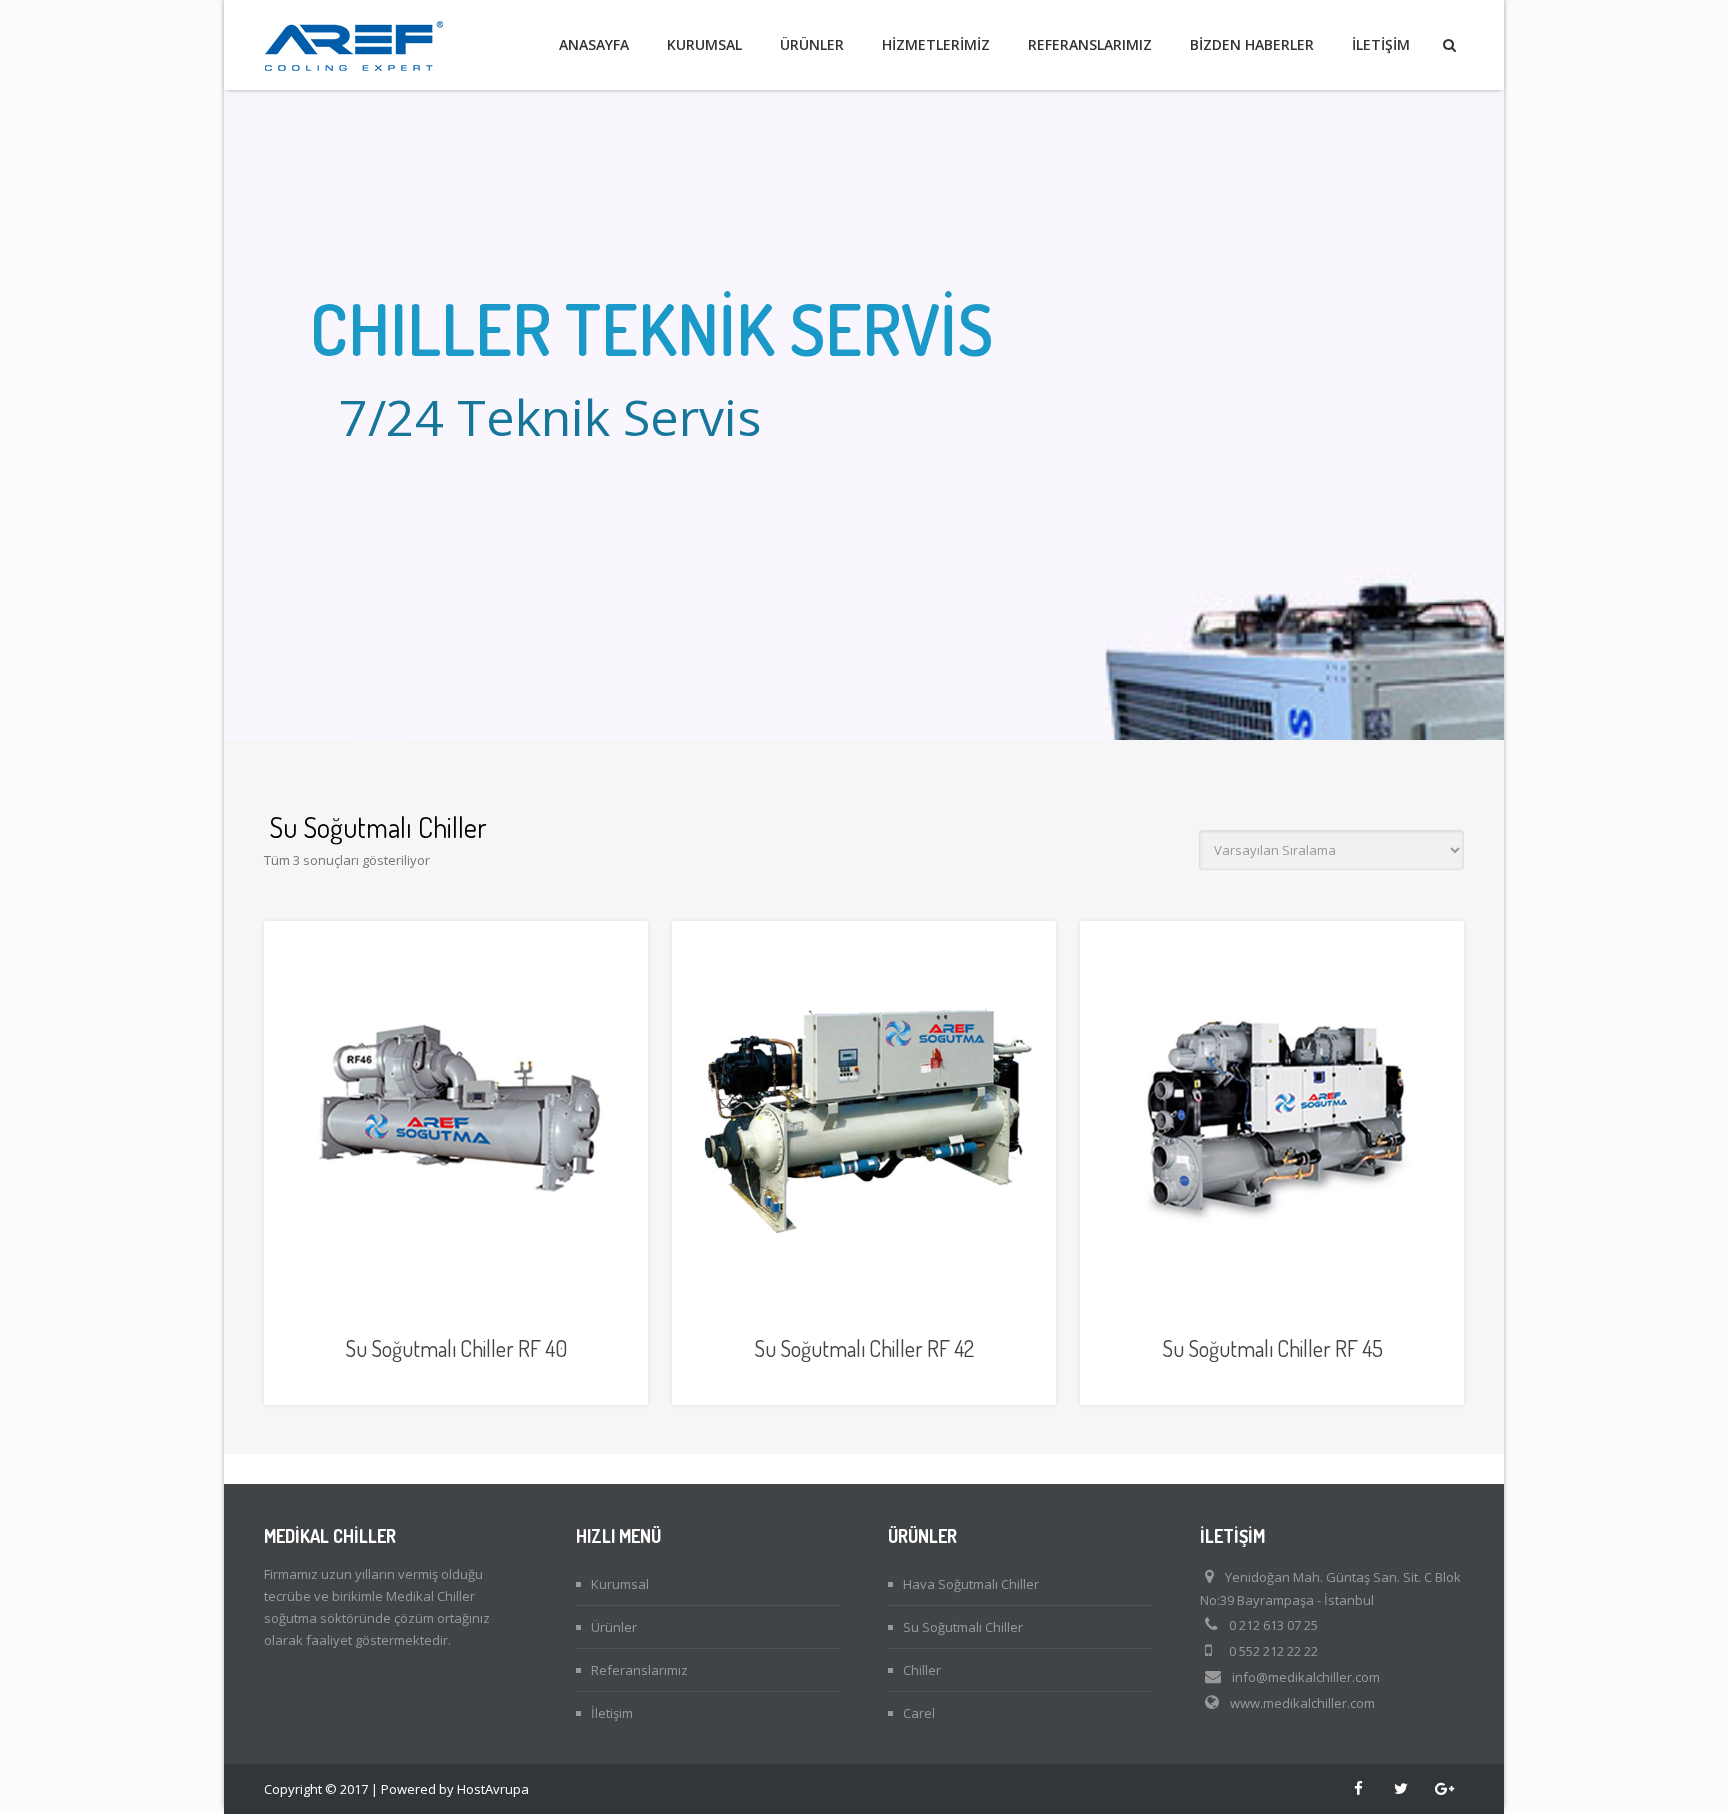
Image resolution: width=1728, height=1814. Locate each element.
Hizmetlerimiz (936, 44)
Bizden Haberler (1252, 44)
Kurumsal (704, 44)
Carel (919, 1713)
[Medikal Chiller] (354, 45)
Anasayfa (594, 44)
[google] (1444, 1789)
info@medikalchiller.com (1306, 1677)
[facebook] (1358, 1789)
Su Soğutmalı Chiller (963, 1627)
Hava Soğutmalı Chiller (971, 1584)
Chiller (922, 1670)
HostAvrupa (493, 1789)
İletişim (1381, 44)
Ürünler (812, 44)
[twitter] (1401, 1789)
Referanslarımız (1090, 44)
